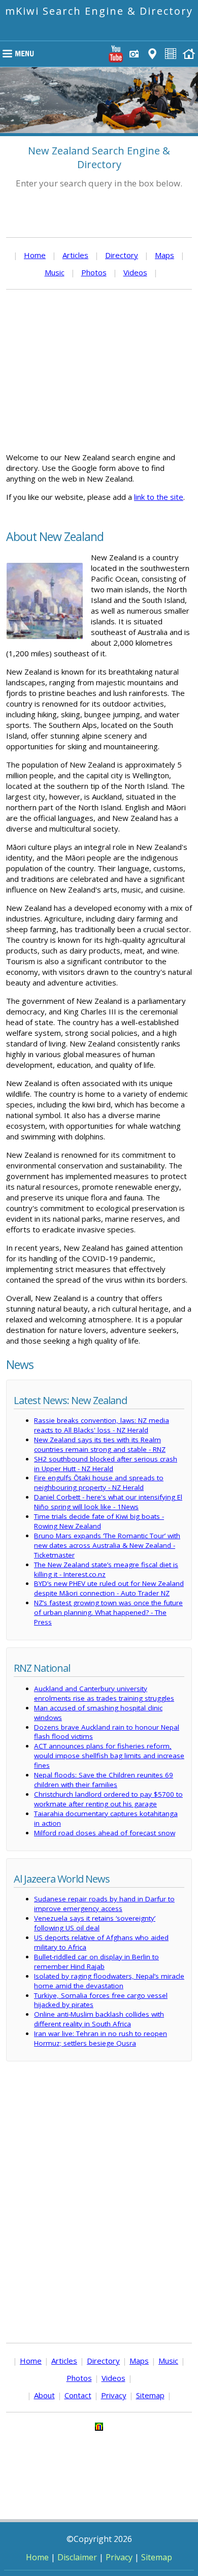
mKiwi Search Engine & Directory (99, 11)
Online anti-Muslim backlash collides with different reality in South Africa (99, 2019)
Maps (164, 255)
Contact (78, 2395)
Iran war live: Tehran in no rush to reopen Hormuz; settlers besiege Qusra (101, 2038)
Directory (122, 255)
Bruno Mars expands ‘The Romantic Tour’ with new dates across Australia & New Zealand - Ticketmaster (107, 1545)
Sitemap (150, 2395)
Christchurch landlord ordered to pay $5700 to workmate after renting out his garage (108, 1799)
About (44, 2395)
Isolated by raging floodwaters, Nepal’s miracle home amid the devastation (109, 1981)
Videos (135, 272)
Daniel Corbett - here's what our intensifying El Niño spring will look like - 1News (108, 1502)
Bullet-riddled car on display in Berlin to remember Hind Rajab (96, 1962)
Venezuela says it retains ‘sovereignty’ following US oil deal (95, 1923)
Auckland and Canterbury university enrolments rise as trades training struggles (104, 1693)
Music (55, 272)
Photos (94, 272)
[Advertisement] (99, 371)
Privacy (114, 2395)
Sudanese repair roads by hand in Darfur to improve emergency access (104, 1904)
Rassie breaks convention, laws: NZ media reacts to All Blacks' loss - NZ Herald (102, 1425)
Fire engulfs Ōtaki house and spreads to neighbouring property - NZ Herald (99, 1483)
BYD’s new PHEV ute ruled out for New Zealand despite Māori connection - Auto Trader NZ (109, 1588)
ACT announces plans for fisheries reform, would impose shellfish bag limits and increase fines (109, 1756)
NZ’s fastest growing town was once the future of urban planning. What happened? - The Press (108, 1612)
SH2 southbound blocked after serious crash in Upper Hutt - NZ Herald (106, 1464)
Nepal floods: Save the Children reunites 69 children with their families (104, 1780)
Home (35, 255)
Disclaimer (77, 2557)
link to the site (159, 497)
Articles (75, 255)
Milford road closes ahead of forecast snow (105, 1833)
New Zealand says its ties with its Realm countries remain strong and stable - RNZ (100, 1444)
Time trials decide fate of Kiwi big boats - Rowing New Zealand (99, 1521)
